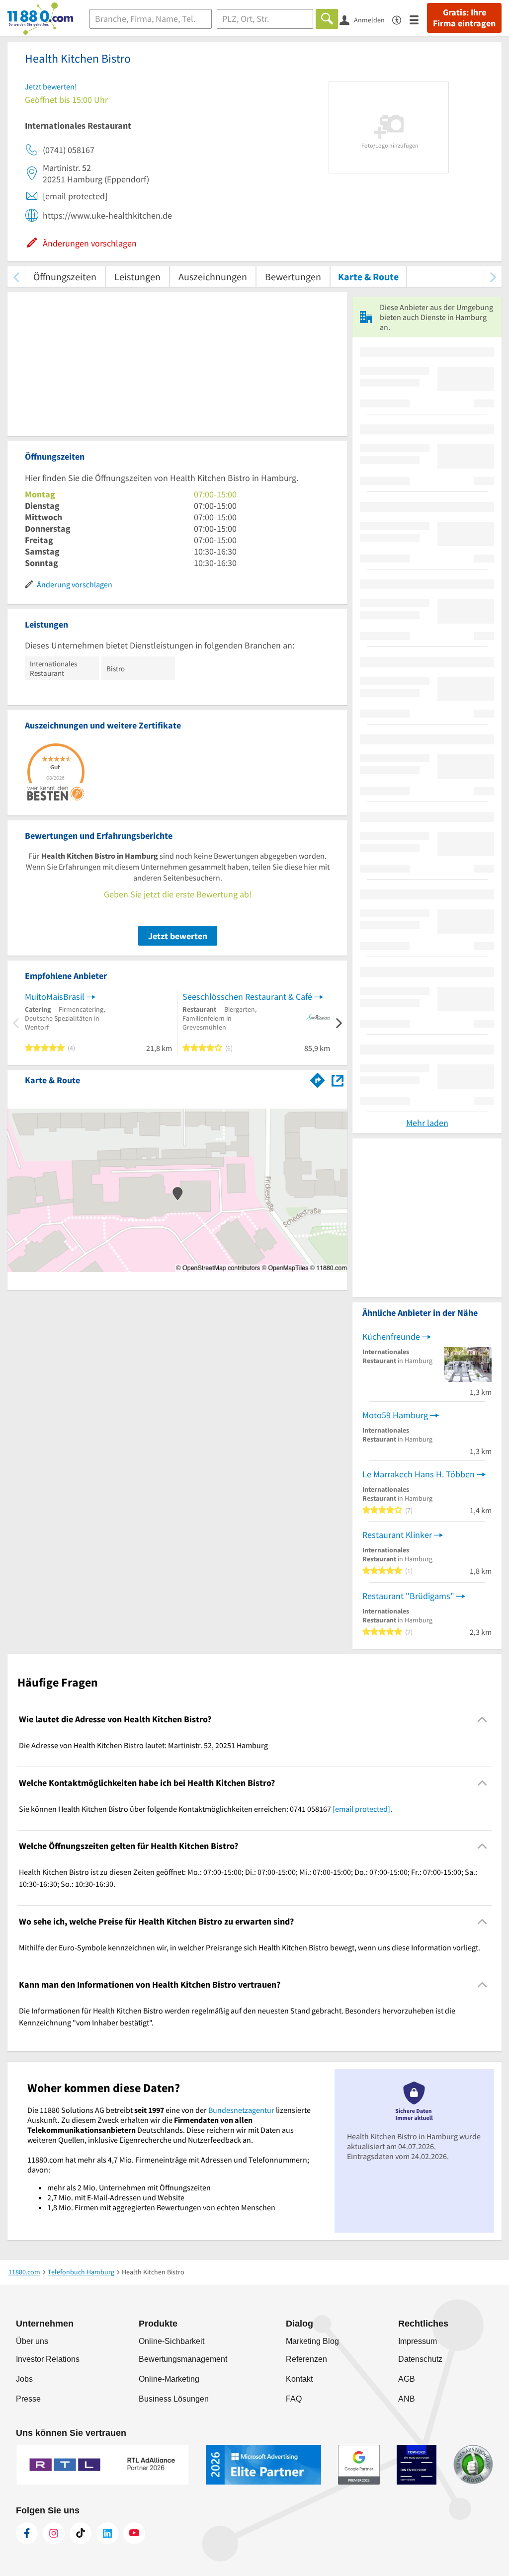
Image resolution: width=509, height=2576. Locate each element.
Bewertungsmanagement (183, 2359)
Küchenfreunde (391, 1336)
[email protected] (361, 1809)
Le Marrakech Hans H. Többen (419, 1474)
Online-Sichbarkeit (171, 2341)
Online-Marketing (169, 2379)
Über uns (32, 2341)
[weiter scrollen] (493, 277)
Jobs (24, 2379)
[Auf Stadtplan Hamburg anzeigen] (338, 1080)
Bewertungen (293, 277)
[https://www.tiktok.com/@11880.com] (81, 2533)
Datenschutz (420, 2359)
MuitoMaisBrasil (55, 997)
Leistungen (137, 277)
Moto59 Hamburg (395, 1415)
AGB (407, 2379)
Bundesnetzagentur (241, 2110)
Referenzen (306, 2359)
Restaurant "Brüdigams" (408, 1596)
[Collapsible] (482, 1720)
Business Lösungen (174, 2399)
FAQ (294, 2399)
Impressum (418, 2341)
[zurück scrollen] (16, 277)
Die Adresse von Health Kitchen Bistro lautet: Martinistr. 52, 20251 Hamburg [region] (143, 1745)
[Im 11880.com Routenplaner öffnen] (318, 1078)
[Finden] (327, 19)
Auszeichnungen (213, 277)
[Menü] (418, 19)
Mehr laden (427, 1123)
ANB (407, 2399)
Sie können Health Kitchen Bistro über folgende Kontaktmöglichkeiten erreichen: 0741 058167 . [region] (206, 1809)
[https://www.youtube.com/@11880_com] (134, 2533)
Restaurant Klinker (397, 1535)
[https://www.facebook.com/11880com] (27, 2533)
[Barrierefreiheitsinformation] (401, 19)
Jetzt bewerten (178, 936)
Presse (28, 2399)
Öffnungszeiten (65, 277)
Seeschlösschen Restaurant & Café (247, 997)
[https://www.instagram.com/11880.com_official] (54, 2533)
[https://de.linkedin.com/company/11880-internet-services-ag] (107, 2533)
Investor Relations (48, 2359)
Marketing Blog (312, 2341)
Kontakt (299, 2379)
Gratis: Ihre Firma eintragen (464, 18)
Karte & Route (368, 277)
